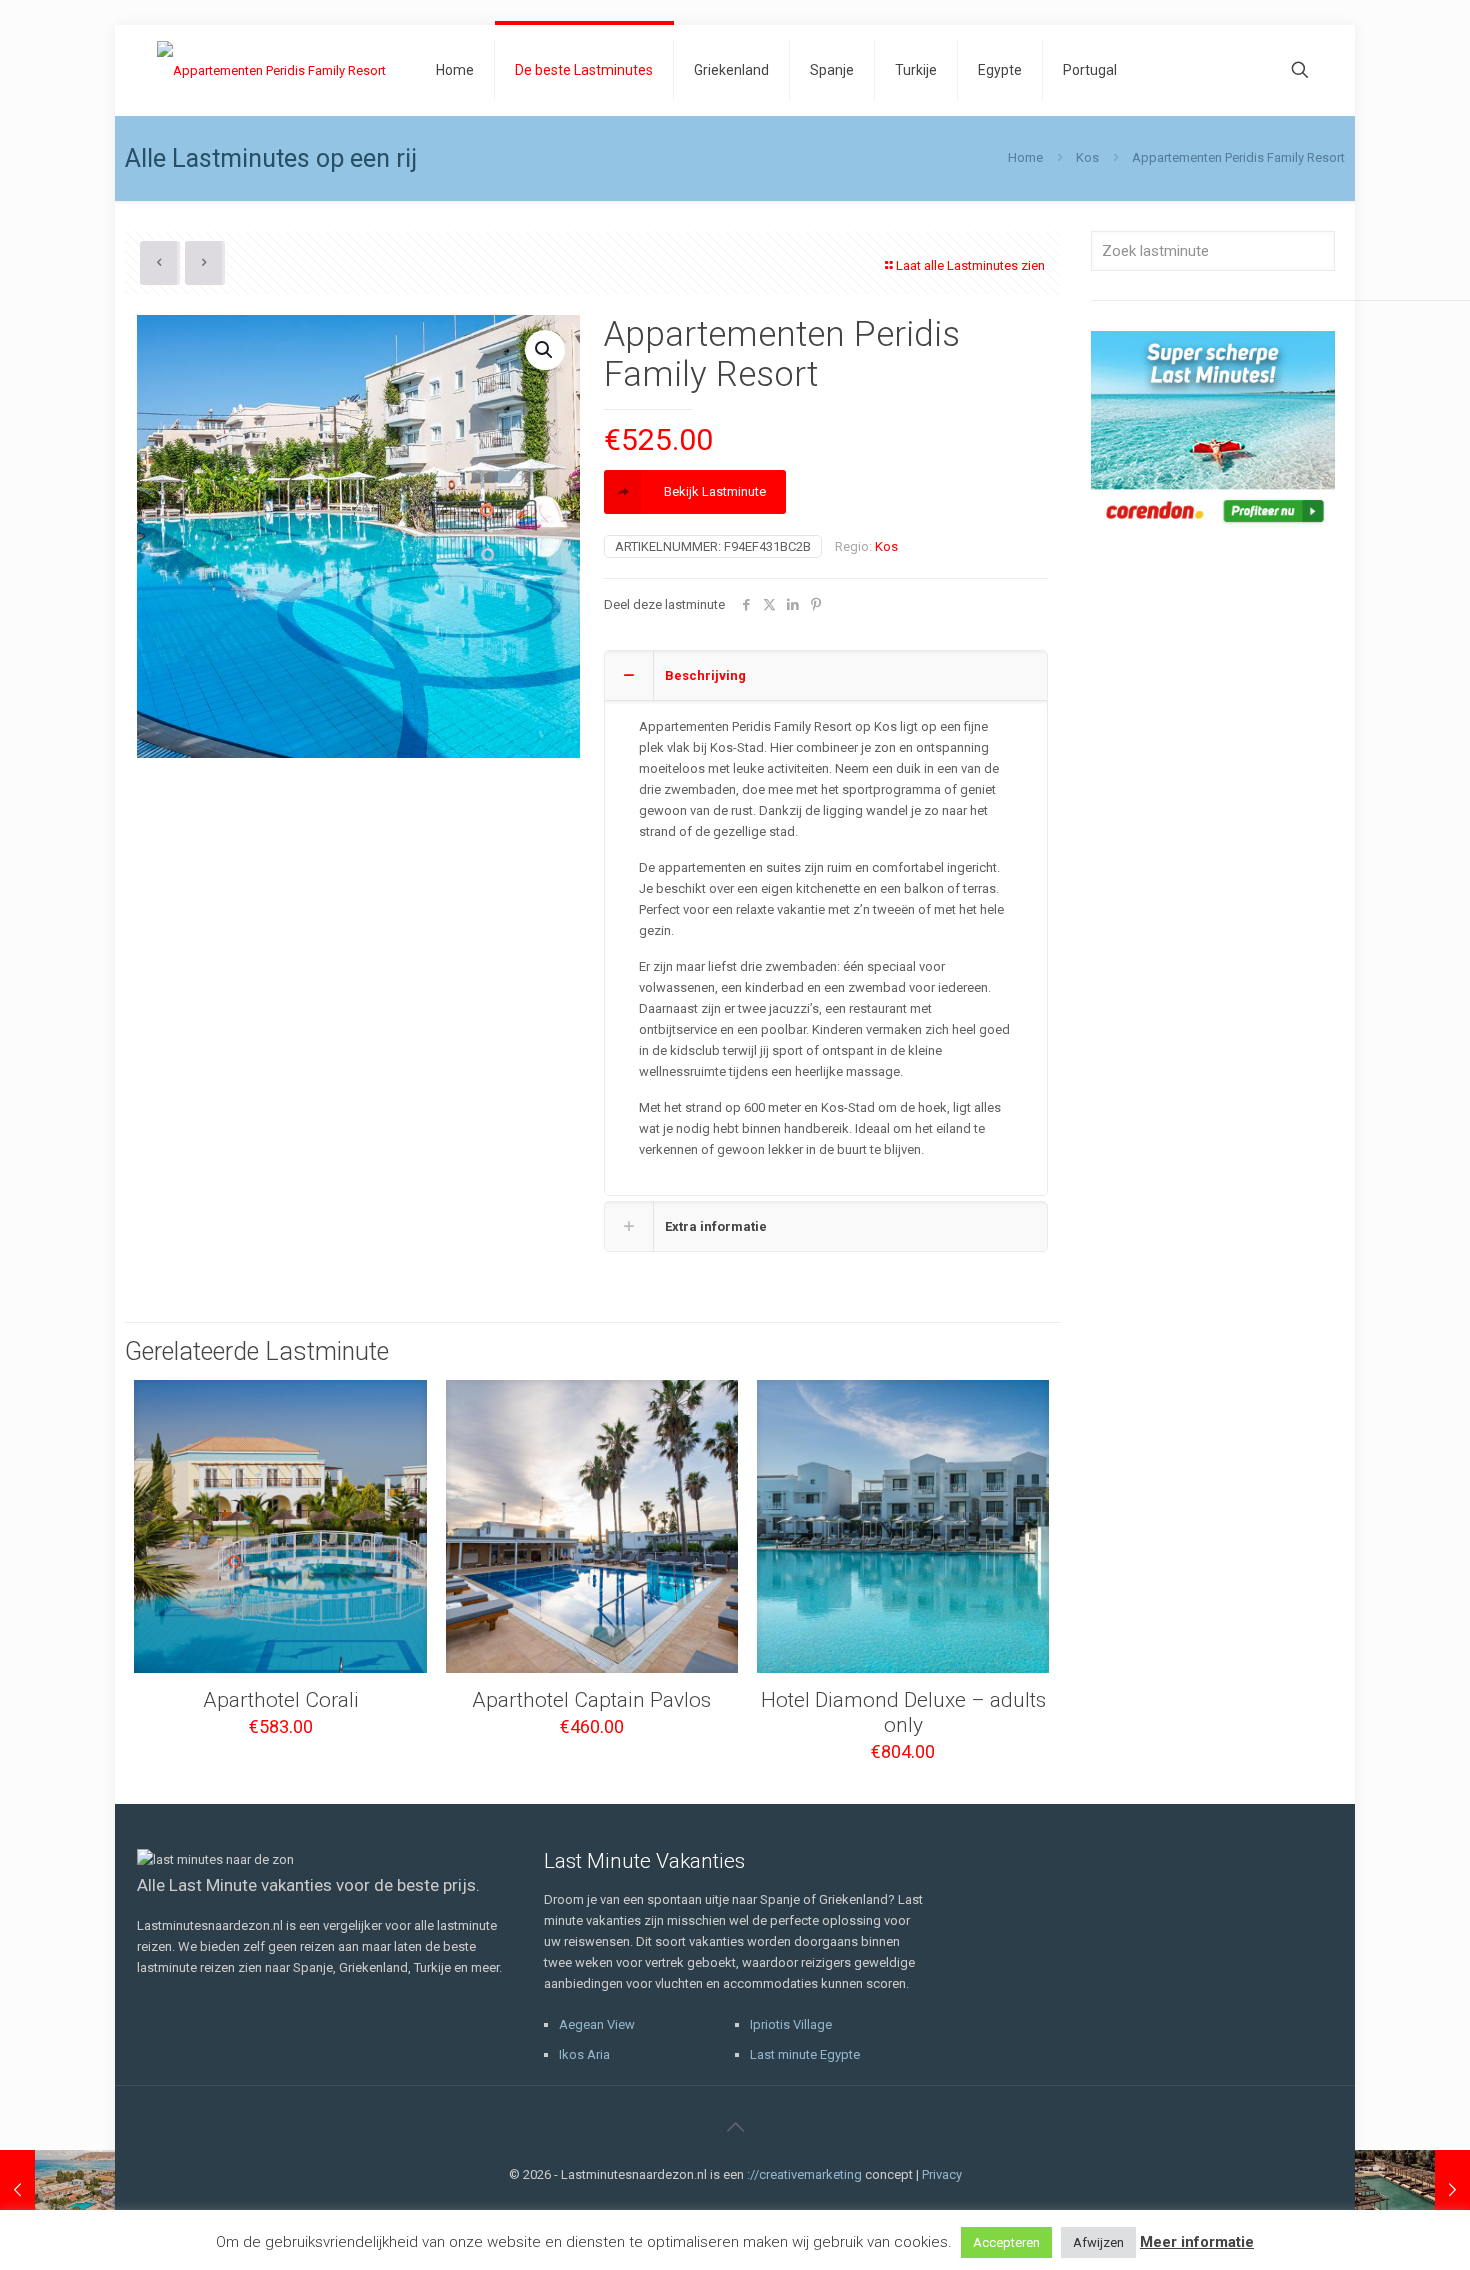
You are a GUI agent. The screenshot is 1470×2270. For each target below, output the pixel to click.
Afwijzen (1098, 2242)
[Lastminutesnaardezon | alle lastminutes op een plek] (271, 70)
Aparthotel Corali (281, 1700)
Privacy (942, 2174)
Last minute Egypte (805, 2054)
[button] (545, 350)
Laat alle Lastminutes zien (970, 265)
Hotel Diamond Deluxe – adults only (903, 1712)
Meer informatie (1197, 2242)
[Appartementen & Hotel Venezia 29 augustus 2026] (57, 2190)
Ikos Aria (584, 2054)
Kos (1087, 157)
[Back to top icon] (735, 2127)
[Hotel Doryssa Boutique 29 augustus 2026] (1412, 2190)
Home (1025, 157)
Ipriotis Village (791, 2024)
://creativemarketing (804, 2174)
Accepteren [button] (1006, 2242)
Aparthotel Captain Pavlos (591, 1700)
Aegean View (597, 2024)
